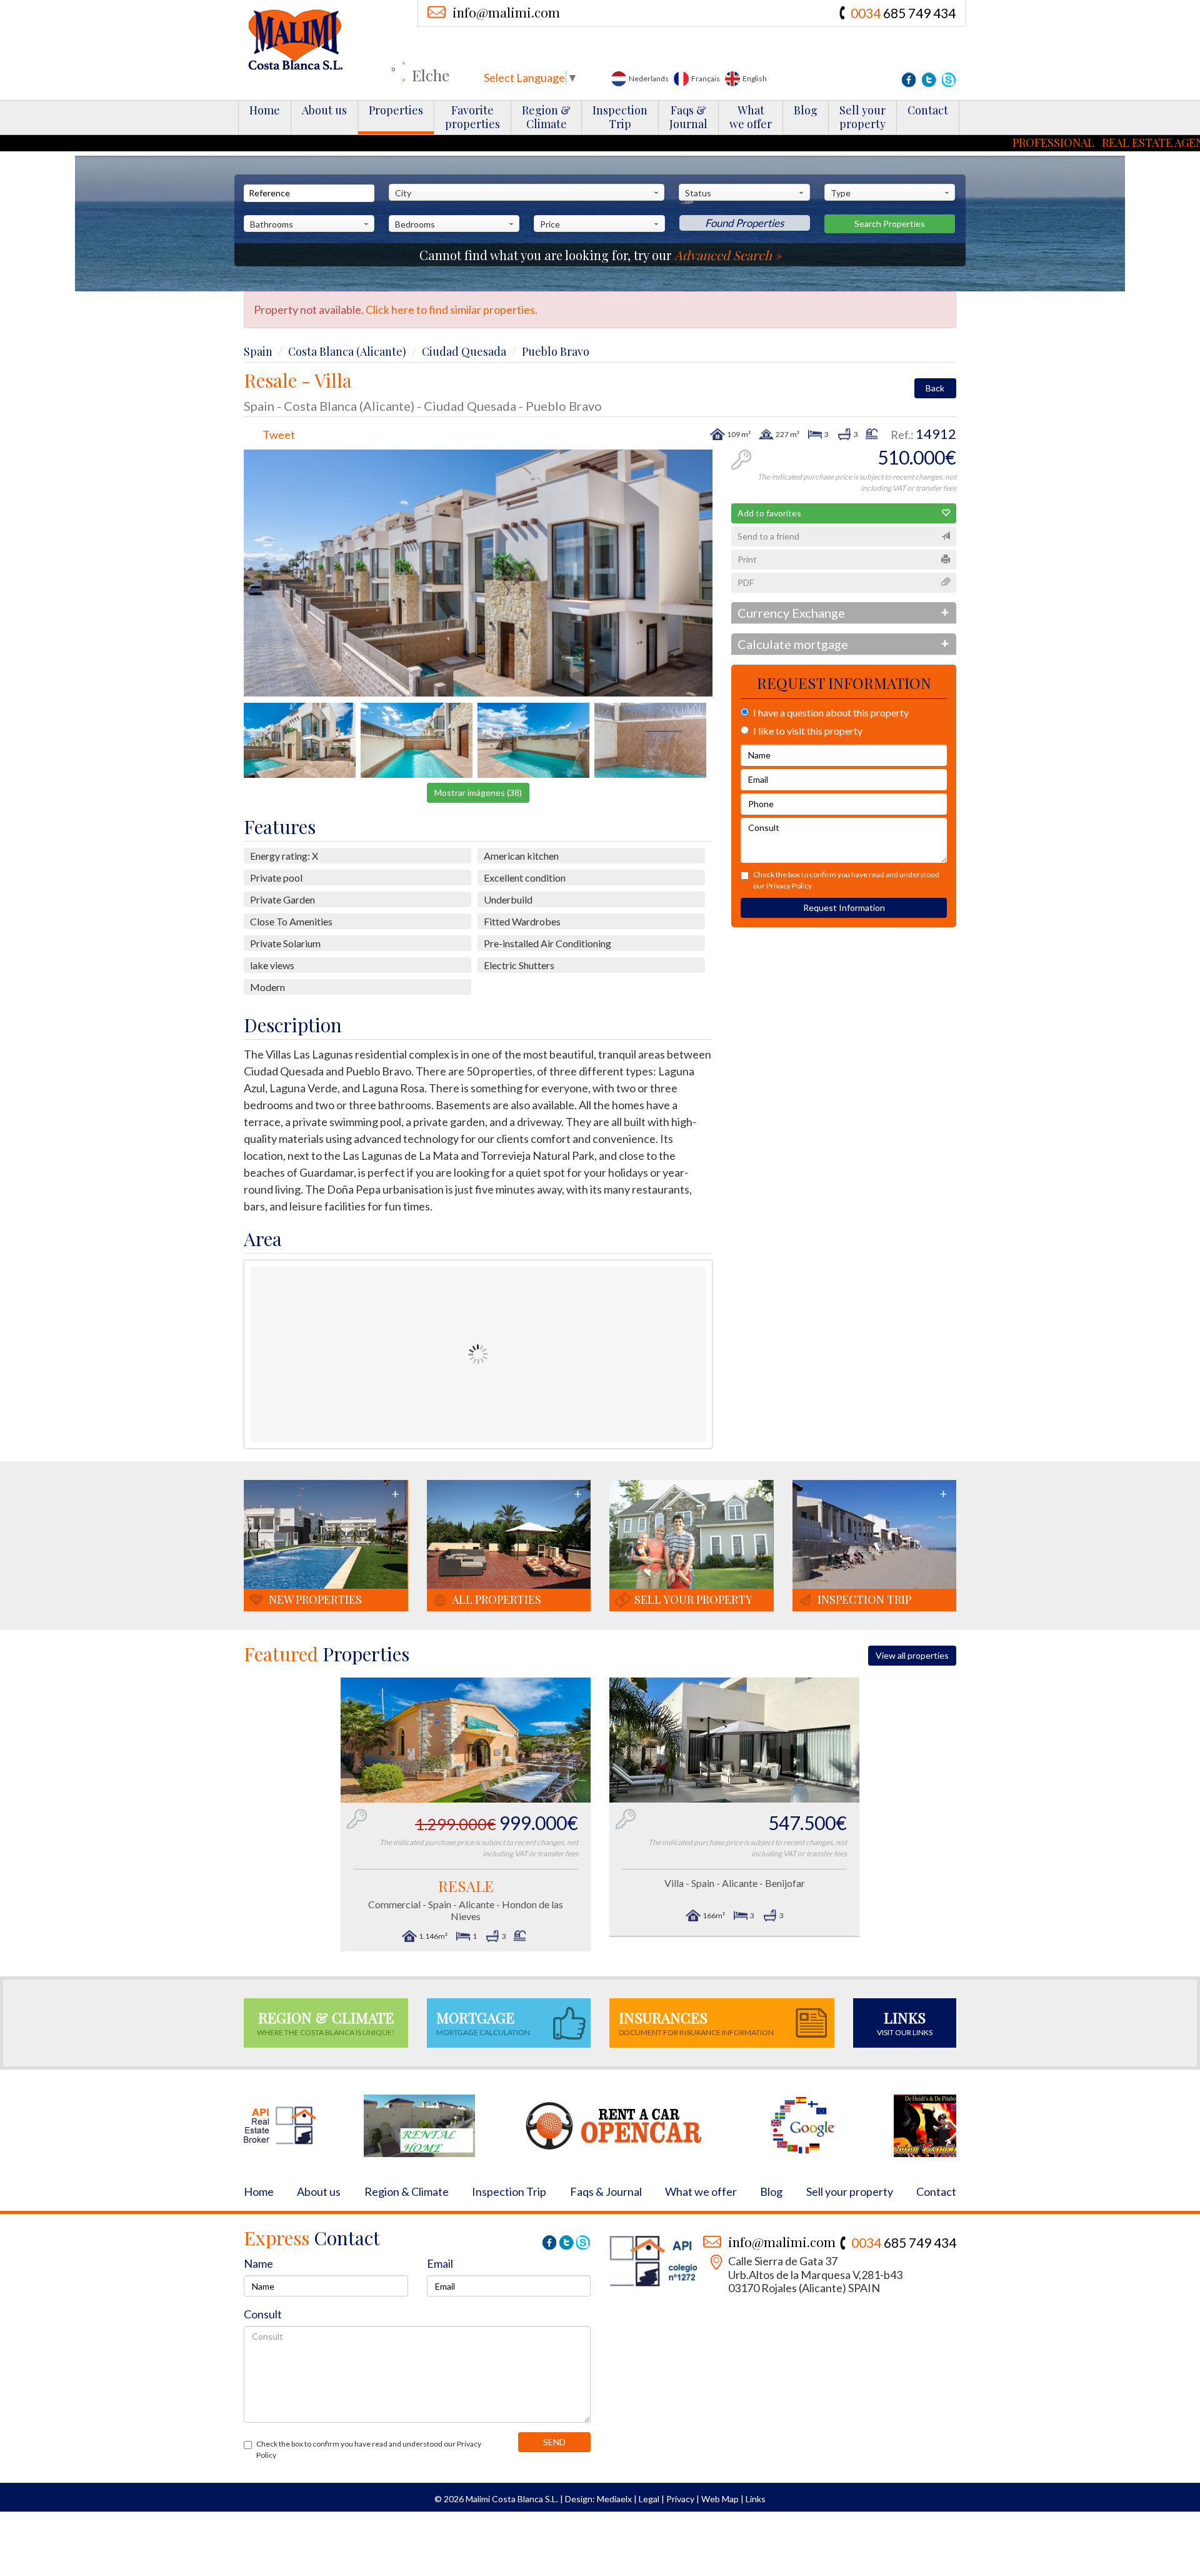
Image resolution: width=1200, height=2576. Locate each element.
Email (440, 2263)
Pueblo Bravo (556, 351)
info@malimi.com (506, 12)
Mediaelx (614, 2499)
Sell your (862, 117)
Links (756, 2499)
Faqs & (688, 117)
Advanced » (728, 255)
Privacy (680, 2499)
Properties (396, 110)
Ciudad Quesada (464, 351)
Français (705, 78)
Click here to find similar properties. (452, 309)
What (751, 117)
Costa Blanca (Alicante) (347, 351)
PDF (746, 582)
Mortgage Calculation (483, 2022)
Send (554, 2442)
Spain (258, 351)
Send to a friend (768, 536)
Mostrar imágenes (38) (478, 792)
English (754, 78)
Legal (649, 2499)
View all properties (912, 1655)
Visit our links (905, 2022)
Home (265, 110)
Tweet (279, 435)
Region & (546, 117)
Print (747, 559)
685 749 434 (903, 13)
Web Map (720, 2499)
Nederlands (648, 78)
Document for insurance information (696, 2022)
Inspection (620, 117)
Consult (263, 2314)
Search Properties (890, 224)
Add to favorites (769, 513)
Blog (806, 110)
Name (258, 2263)
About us (324, 110)
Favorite (472, 117)
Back (935, 388)
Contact (928, 110)
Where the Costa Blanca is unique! (326, 2022)
